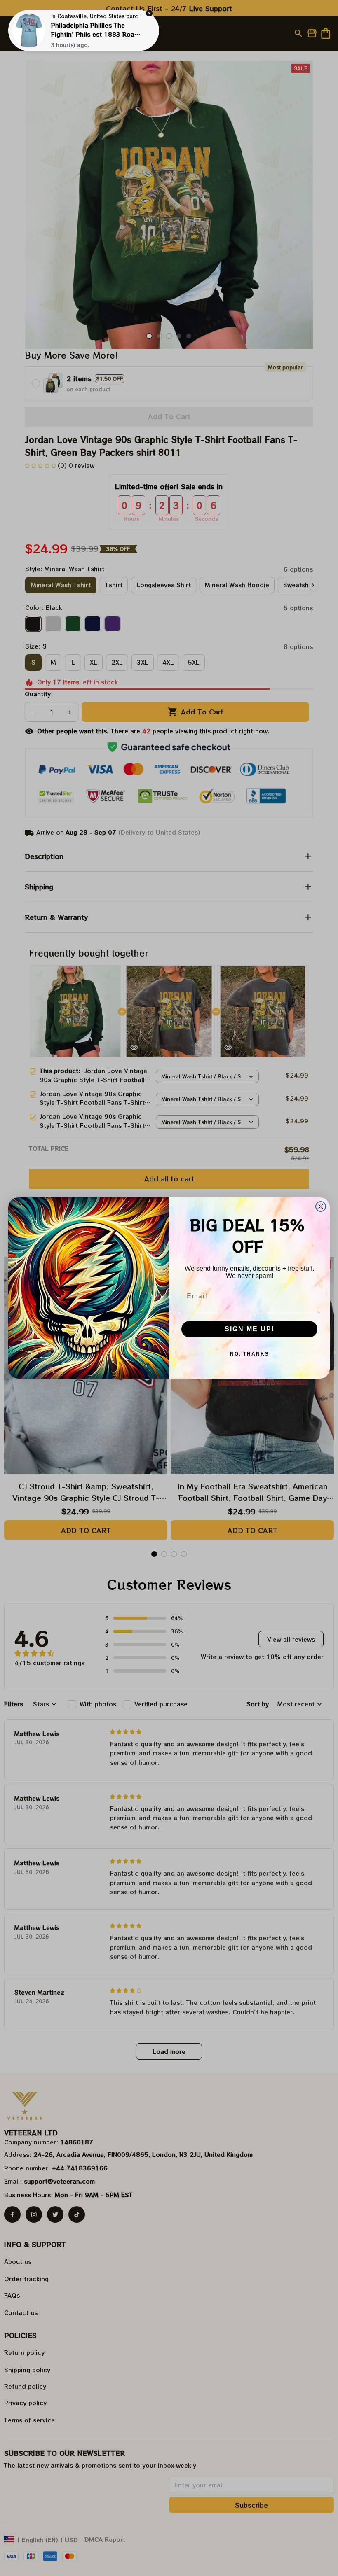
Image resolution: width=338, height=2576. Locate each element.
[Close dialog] (321, 1206)
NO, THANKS (250, 1354)
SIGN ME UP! (250, 1329)
